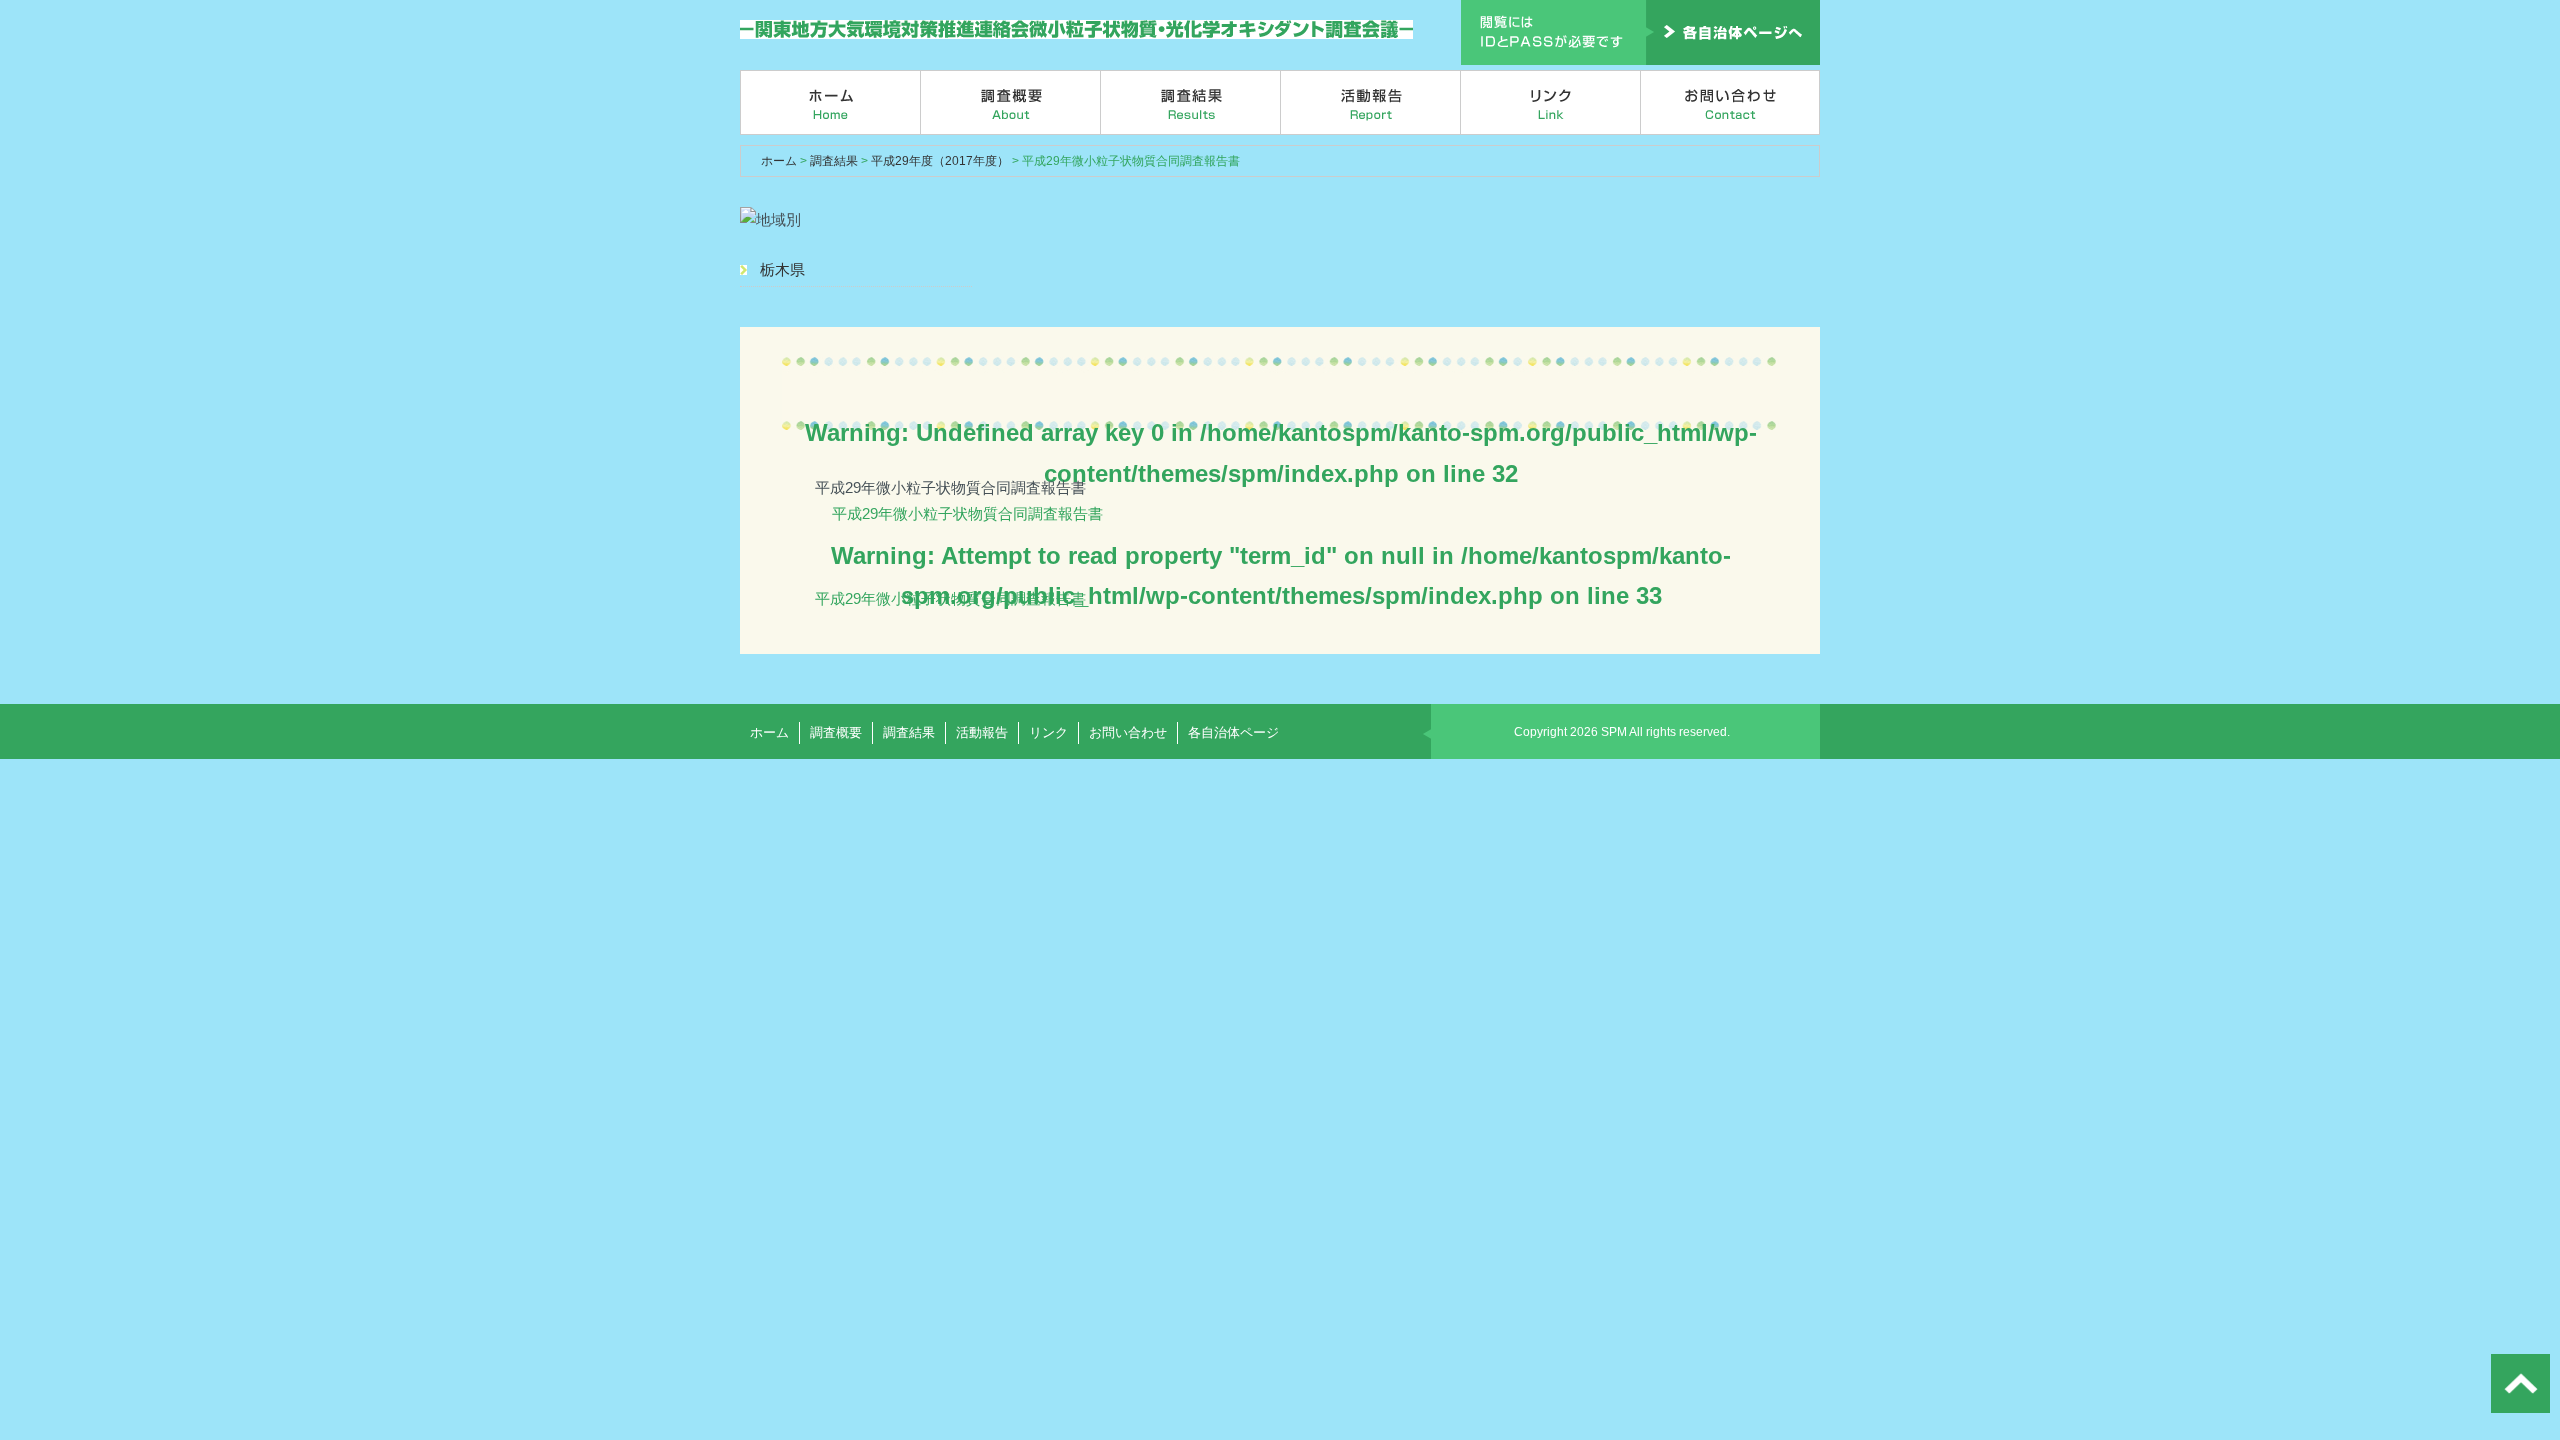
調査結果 (1191, 102)
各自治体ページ (1233, 732)
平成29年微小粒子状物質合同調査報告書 (967, 513)
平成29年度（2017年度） (940, 161)
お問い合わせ (1730, 102)
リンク (1551, 102)
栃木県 (782, 269)
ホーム (830, 102)
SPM (1614, 732)
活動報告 (1371, 102)
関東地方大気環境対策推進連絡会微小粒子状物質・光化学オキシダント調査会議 (1077, 30)
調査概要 (1011, 102)
